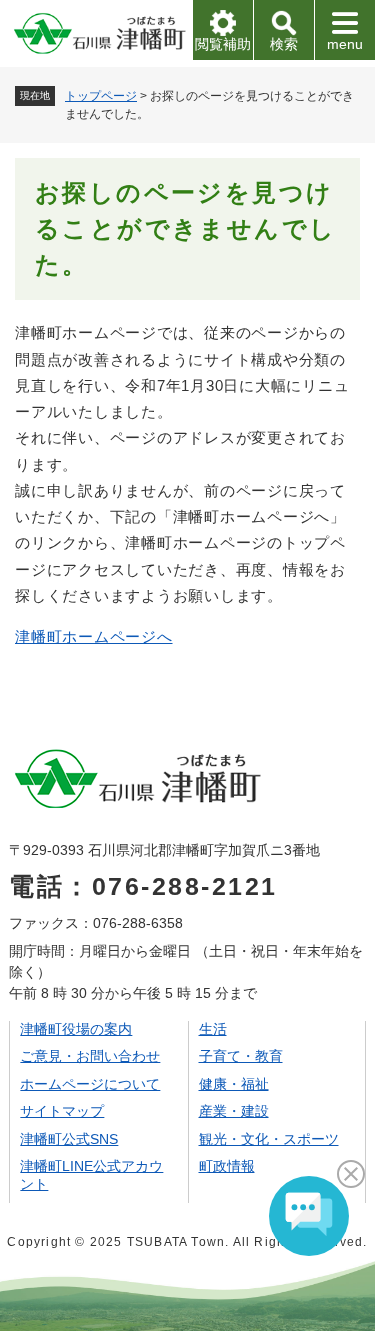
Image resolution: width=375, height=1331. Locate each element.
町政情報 (227, 1166)
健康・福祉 (234, 1084)
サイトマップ (62, 1111)
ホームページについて (90, 1084)
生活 (213, 1029)
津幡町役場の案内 (76, 1029)
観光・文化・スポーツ (269, 1139)
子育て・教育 (241, 1056)
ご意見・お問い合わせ (90, 1056)
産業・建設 (234, 1111)
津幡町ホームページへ (94, 636)
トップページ (101, 96)
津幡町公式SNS (69, 1139)
